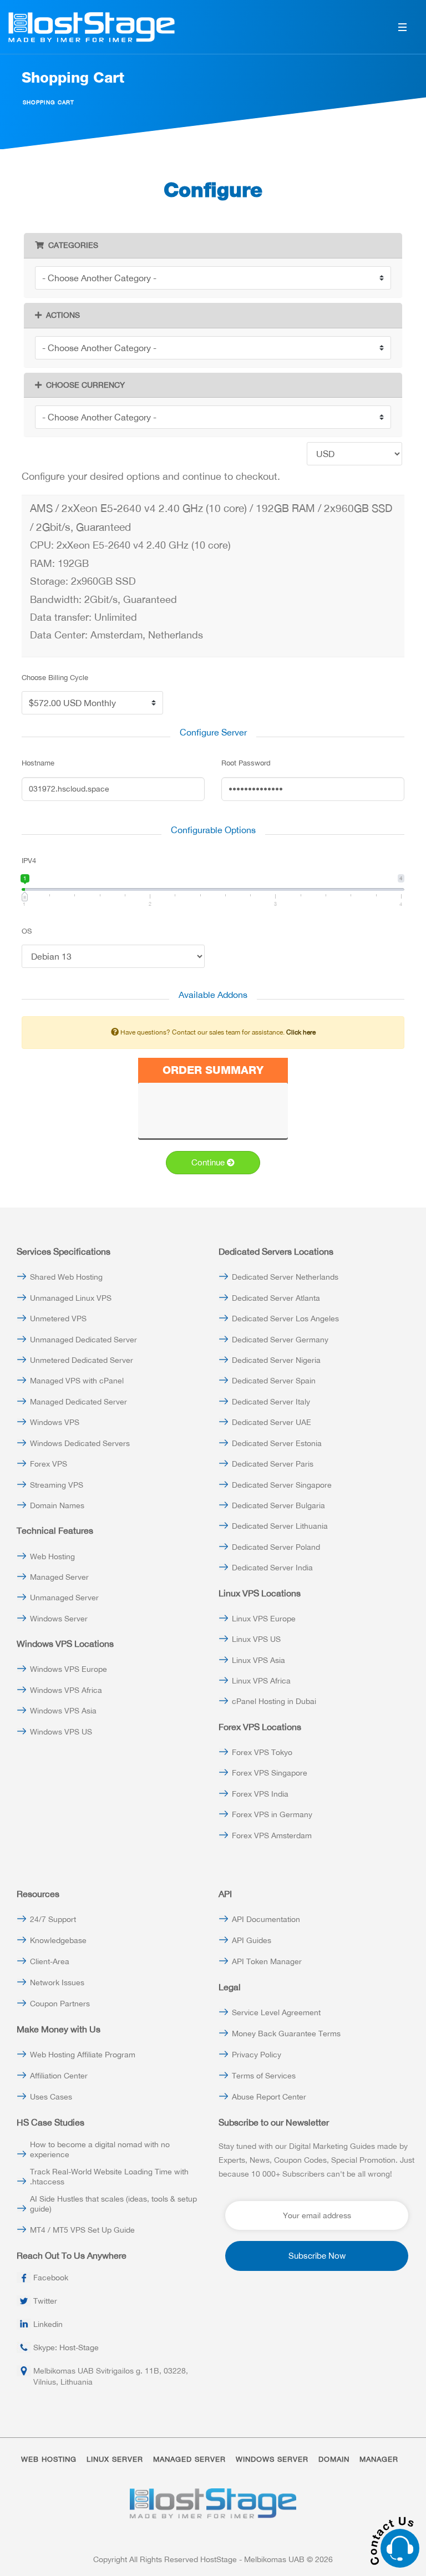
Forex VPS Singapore (270, 1773)
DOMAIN (334, 2459)
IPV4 (29, 861)
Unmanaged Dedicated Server (83, 1340)
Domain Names (57, 1505)
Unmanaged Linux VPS (71, 1298)
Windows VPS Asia (63, 1711)
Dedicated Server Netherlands (285, 1277)
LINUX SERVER (115, 2459)
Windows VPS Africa (66, 1690)
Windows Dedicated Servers (80, 1443)
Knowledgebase (58, 1940)
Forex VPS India (260, 1794)
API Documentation (266, 1919)
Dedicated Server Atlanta (276, 1298)
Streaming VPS (57, 1485)
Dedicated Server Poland (276, 1547)
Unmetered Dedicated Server (82, 1360)
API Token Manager (267, 1961)
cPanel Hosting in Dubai (274, 1701)
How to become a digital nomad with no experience (100, 2149)
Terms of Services (264, 2076)
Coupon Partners (60, 2004)
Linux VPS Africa (261, 1681)
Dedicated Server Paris (273, 1464)
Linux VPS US (256, 1639)
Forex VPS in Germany (272, 1814)
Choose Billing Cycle (55, 678)
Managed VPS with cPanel (77, 1381)
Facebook (51, 2278)
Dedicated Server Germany (280, 1340)
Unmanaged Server (64, 1598)
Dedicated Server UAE (272, 1422)
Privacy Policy (257, 2055)
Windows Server (59, 1619)
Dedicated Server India (272, 1568)
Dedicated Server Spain (274, 1381)
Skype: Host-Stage (66, 2347)
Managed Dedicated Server (78, 1402)
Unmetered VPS (58, 1319)
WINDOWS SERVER (272, 2459)
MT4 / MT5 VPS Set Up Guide (82, 2230)
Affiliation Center (59, 2076)
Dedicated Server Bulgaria (278, 1505)
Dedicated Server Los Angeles (285, 1319)
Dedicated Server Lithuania (280, 1526)
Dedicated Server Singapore (282, 1485)
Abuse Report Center (269, 2097)
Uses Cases (51, 2097)
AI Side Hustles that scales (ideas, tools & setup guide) (113, 2204)
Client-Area (50, 1961)
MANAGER (379, 2459)
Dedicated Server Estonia (277, 1443)
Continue (209, 1162)
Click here (301, 1032)
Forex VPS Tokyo (262, 1752)
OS (27, 931)
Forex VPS (49, 1464)
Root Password (246, 763)
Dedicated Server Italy (271, 1402)
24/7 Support (53, 1919)
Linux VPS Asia (258, 1660)
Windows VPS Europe (69, 1669)
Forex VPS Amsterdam (272, 1835)
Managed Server (59, 1577)
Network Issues (57, 1982)
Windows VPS (55, 1422)
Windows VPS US (61, 1732)
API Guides (252, 1940)
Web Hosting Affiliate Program (83, 2055)
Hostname (38, 763)
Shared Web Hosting (66, 1277)
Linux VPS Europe (264, 1619)
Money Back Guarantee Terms (286, 2034)
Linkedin (48, 2324)
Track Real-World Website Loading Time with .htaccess (109, 2177)
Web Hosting (52, 1556)
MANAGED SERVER (189, 2459)
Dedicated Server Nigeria (276, 1360)
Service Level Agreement (276, 2012)
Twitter (45, 2301)
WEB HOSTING (49, 2459)
